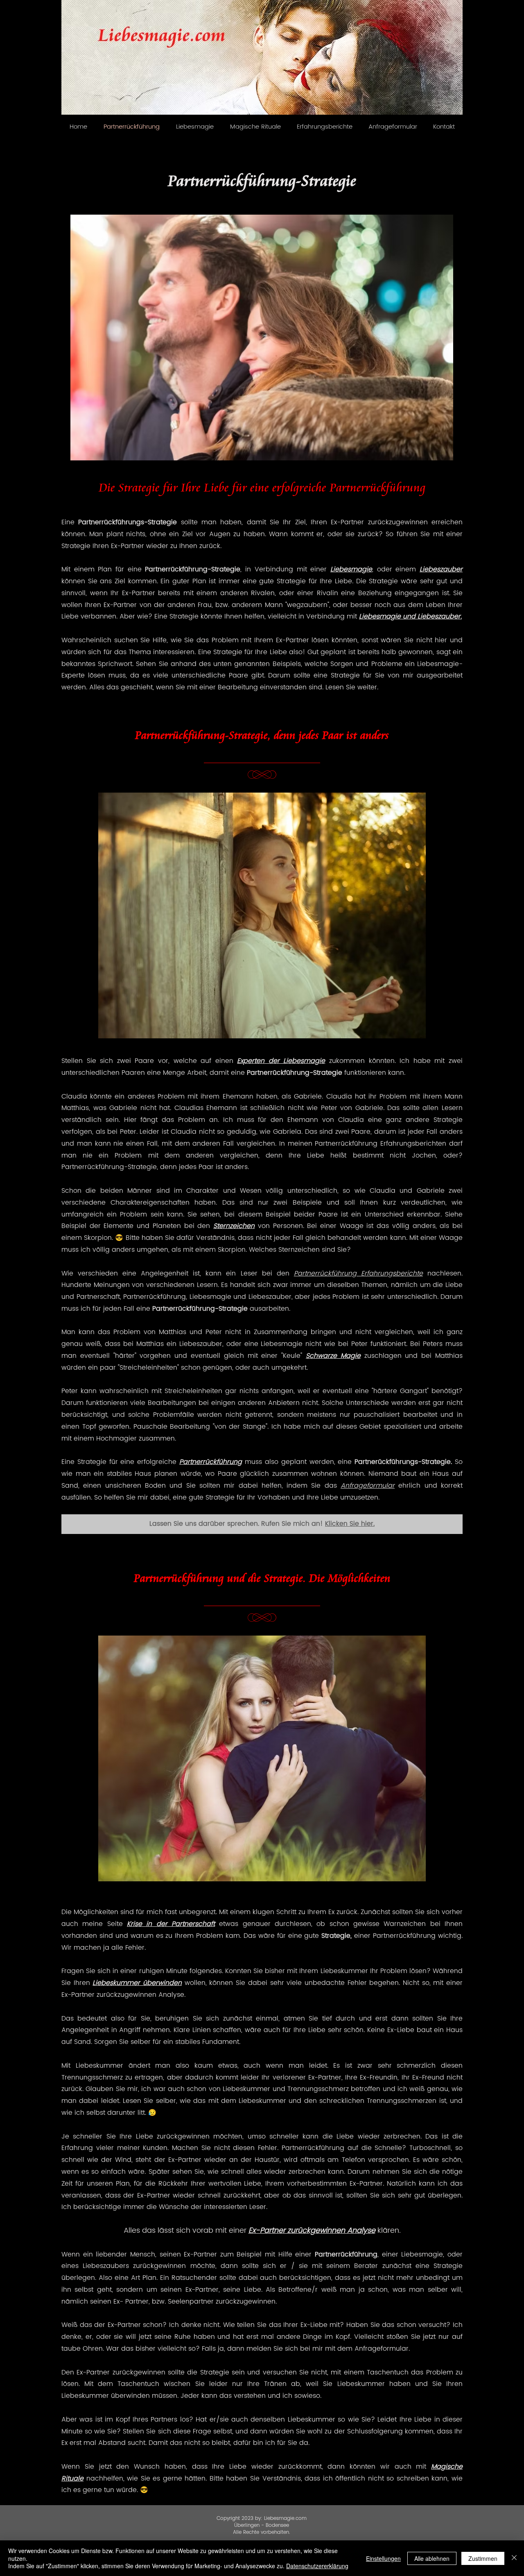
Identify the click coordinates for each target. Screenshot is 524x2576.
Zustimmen (483, 2558)
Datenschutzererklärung (317, 2566)
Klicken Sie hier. (350, 1524)
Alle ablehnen (432, 2558)
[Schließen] (514, 2558)
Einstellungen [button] (383, 2558)
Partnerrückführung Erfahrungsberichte (358, 1273)
